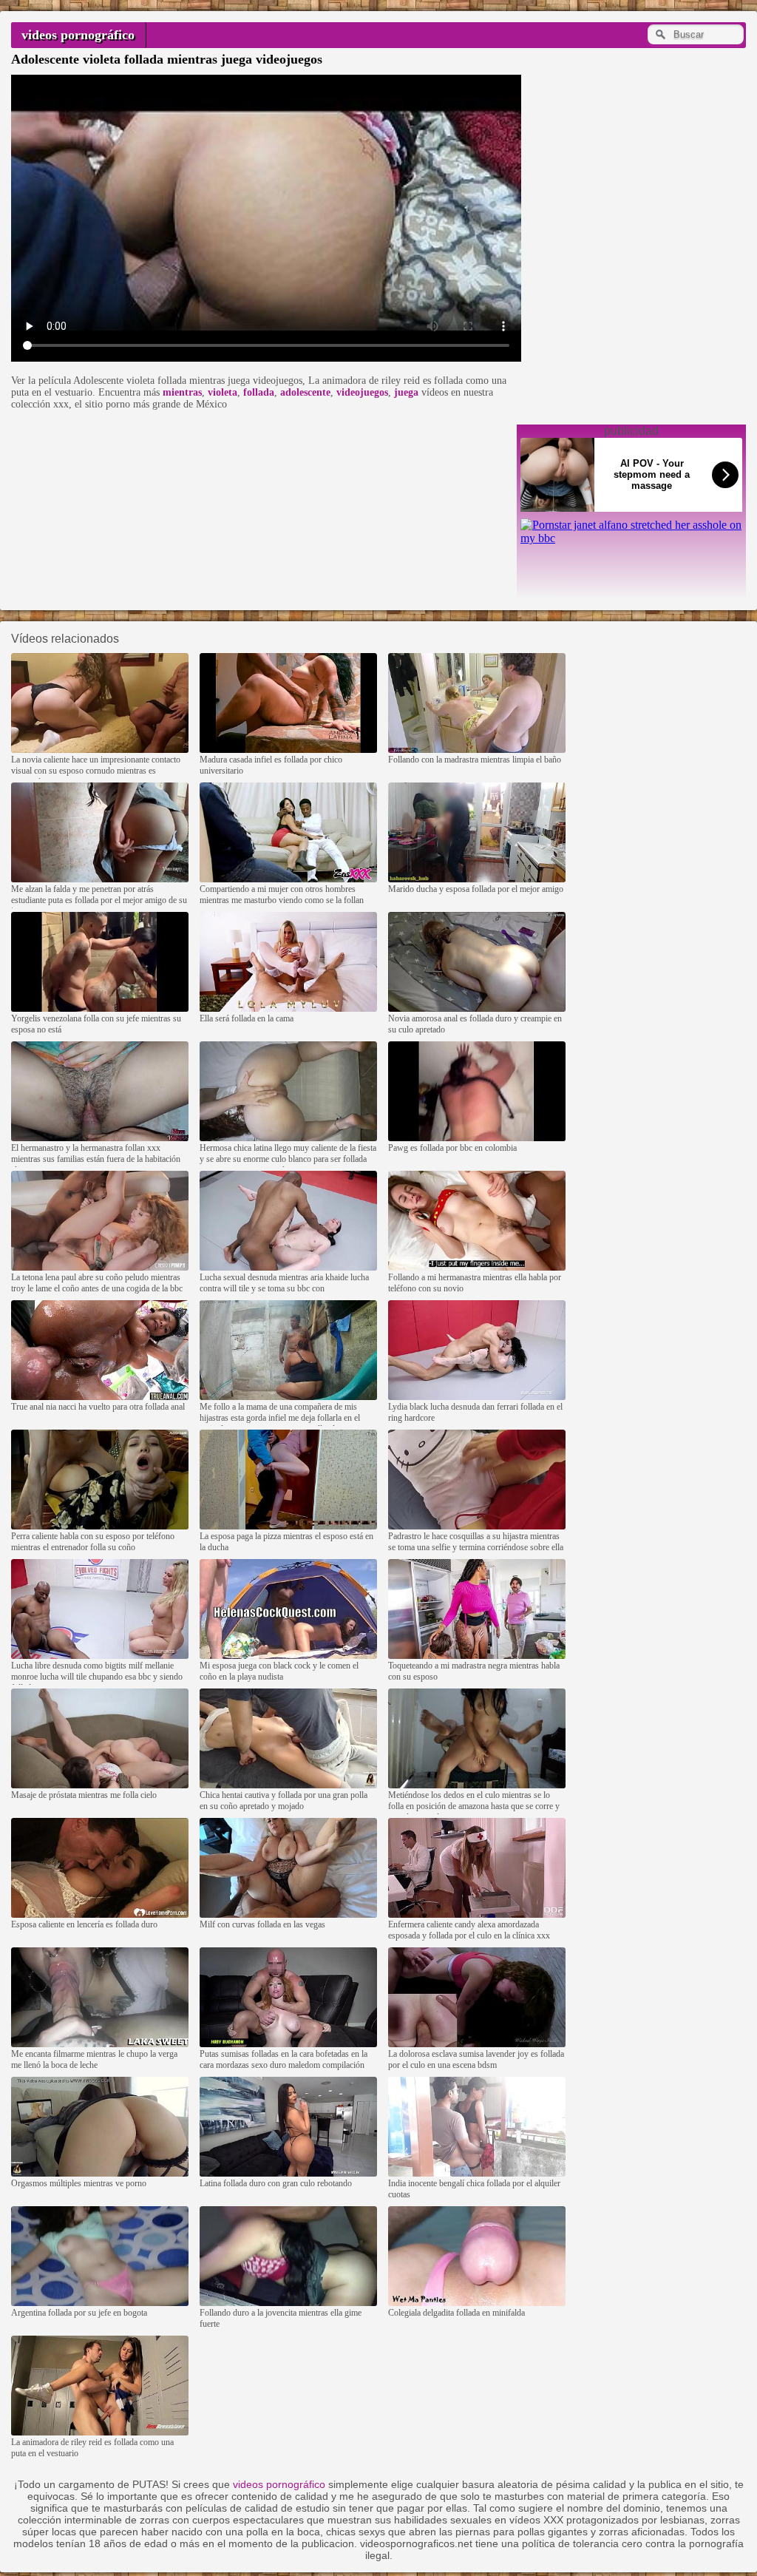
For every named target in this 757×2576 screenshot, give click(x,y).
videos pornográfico (78, 35)
